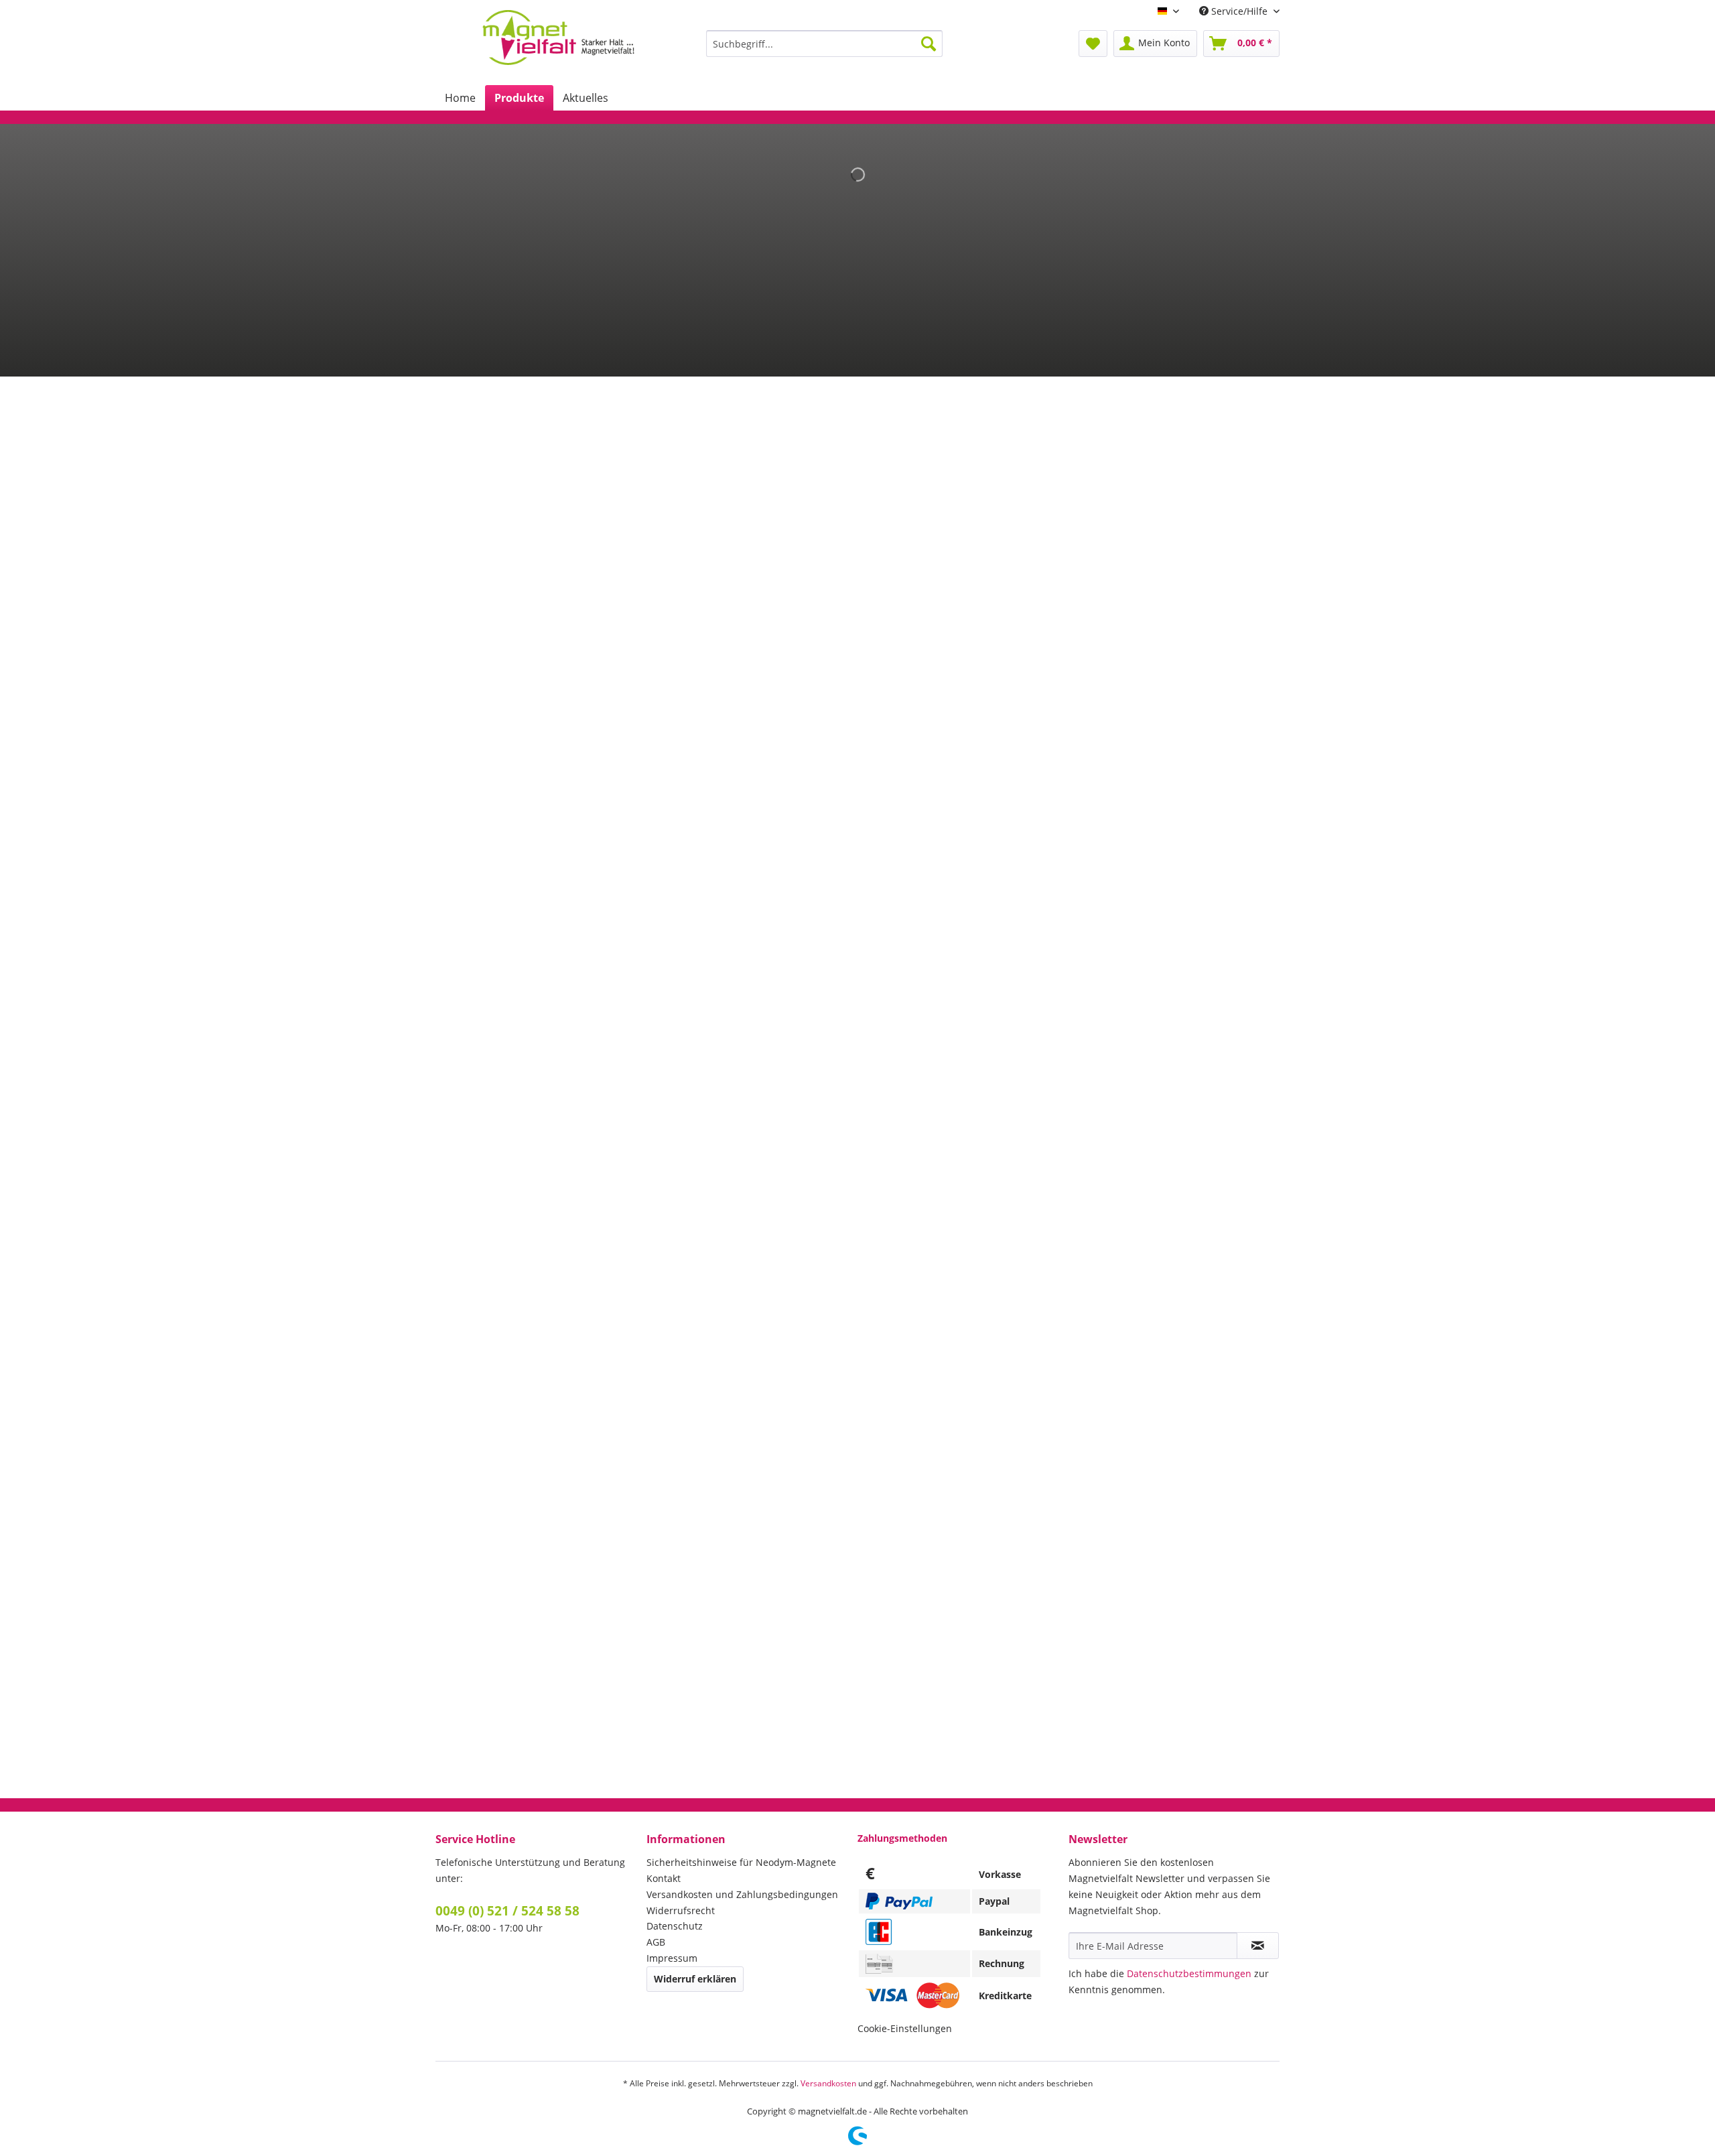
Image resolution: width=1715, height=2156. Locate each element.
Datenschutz (675, 1926)
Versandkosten (828, 2083)
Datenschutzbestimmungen (1189, 1973)
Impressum (672, 1958)
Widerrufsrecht (681, 1910)
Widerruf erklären (695, 1979)
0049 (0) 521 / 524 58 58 (507, 1911)
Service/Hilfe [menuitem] (1239, 11)
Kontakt (664, 1878)
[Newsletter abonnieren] (1258, 1946)
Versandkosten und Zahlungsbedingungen (742, 1894)
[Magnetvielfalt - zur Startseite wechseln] (558, 38)
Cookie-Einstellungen (905, 2028)
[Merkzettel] (1093, 44)
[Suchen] (929, 44)
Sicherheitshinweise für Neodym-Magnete (741, 1862)
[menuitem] (824, 44)
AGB (656, 1942)
